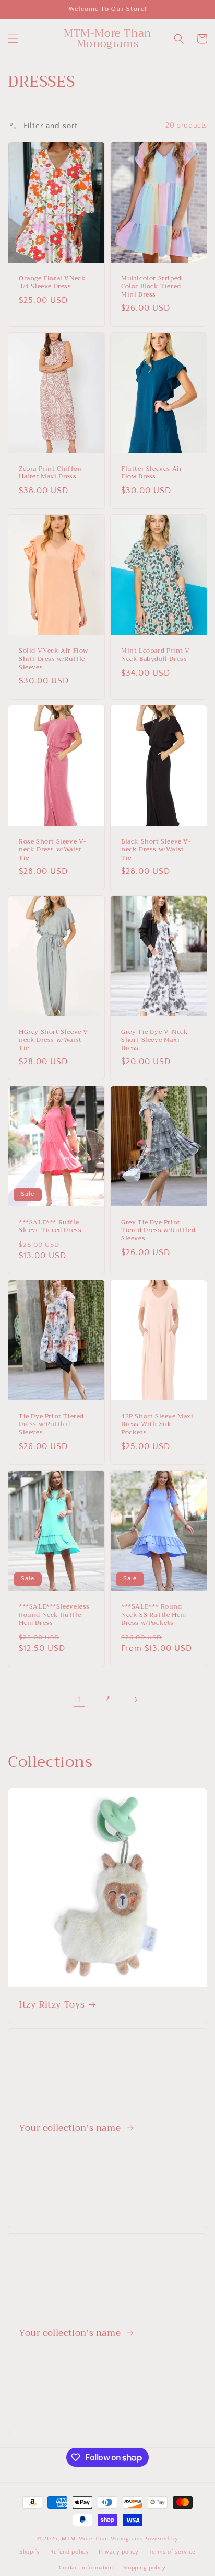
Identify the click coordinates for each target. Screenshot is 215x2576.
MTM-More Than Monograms (102, 2539)
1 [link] (79, 1699)
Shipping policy (145, 2568)
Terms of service (172, 2552)
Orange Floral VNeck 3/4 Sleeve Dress (52, 283)
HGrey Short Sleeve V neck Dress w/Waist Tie (53, 1040)
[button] (13, 39)
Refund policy (70, 2552)
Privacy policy (119, 2552)
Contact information (86, 2568)
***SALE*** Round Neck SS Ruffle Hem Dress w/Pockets (154, 1615)
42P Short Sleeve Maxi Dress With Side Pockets (157, 1425)
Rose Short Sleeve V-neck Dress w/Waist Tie (53, 850)
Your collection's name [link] (71, 2128)
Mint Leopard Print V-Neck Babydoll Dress (157, 655)
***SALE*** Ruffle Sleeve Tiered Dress (50, 1227)
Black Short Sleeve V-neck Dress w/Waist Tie (156, 850)
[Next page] (136, 1700)
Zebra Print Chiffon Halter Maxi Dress (50, 473)
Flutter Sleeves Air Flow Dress (152, 473)
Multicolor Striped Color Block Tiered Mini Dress (151, 287)
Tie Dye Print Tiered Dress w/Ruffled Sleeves (51, 1425)
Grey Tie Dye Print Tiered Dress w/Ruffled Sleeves (158, 1231)
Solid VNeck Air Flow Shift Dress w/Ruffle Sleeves (53, 659)
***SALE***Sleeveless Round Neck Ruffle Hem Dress (54, 1615)
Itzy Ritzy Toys (52, 2005)
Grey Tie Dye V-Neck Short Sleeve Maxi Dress (154, 1040)
